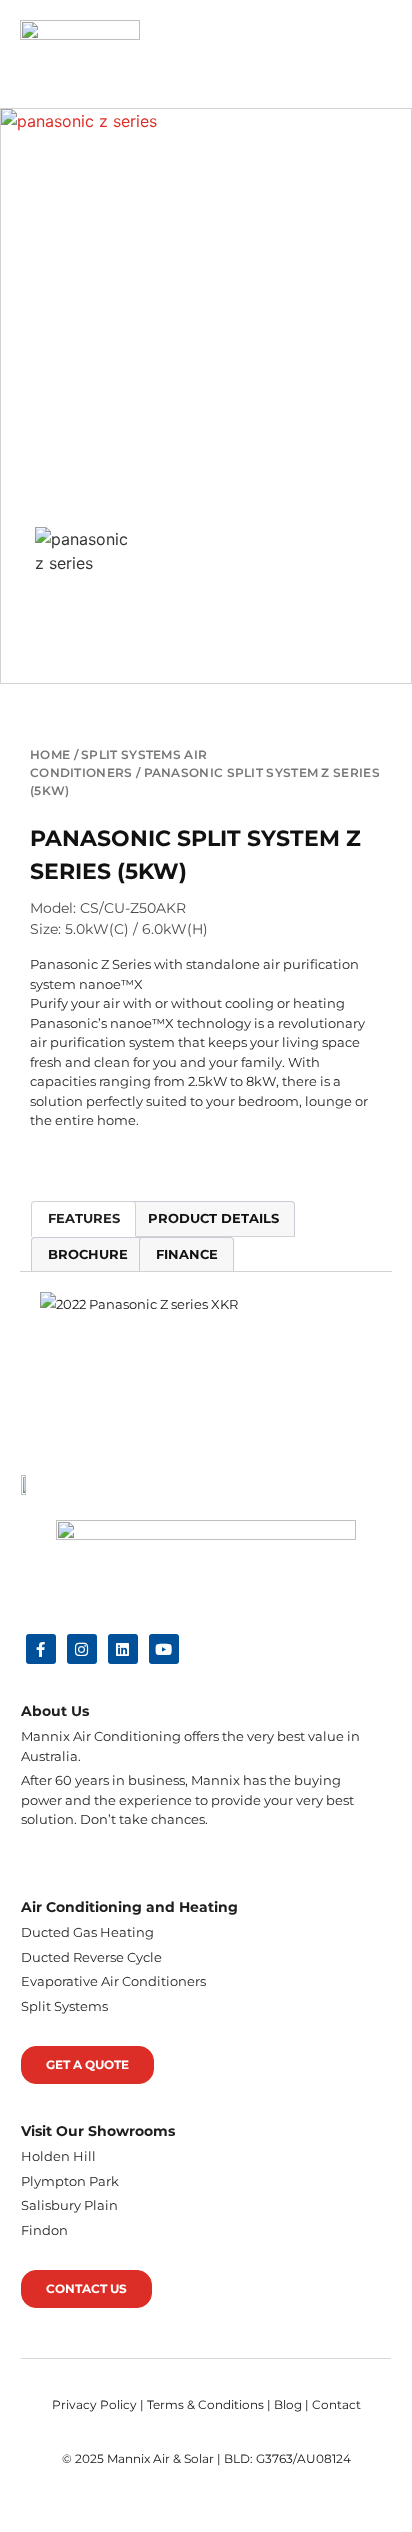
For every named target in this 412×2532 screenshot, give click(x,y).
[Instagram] (82, 1649)
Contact (336, 2404)
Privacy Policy (94, 2404)
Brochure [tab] (88, 1254)
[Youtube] (164, 1649)
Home (50, 754)
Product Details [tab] (213, 1218)
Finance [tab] (187, 1254)
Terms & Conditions (205, 2404)
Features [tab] (84, 1218)
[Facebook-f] (41, 1649)
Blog (288, 2404)
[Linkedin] (123, 1649)
